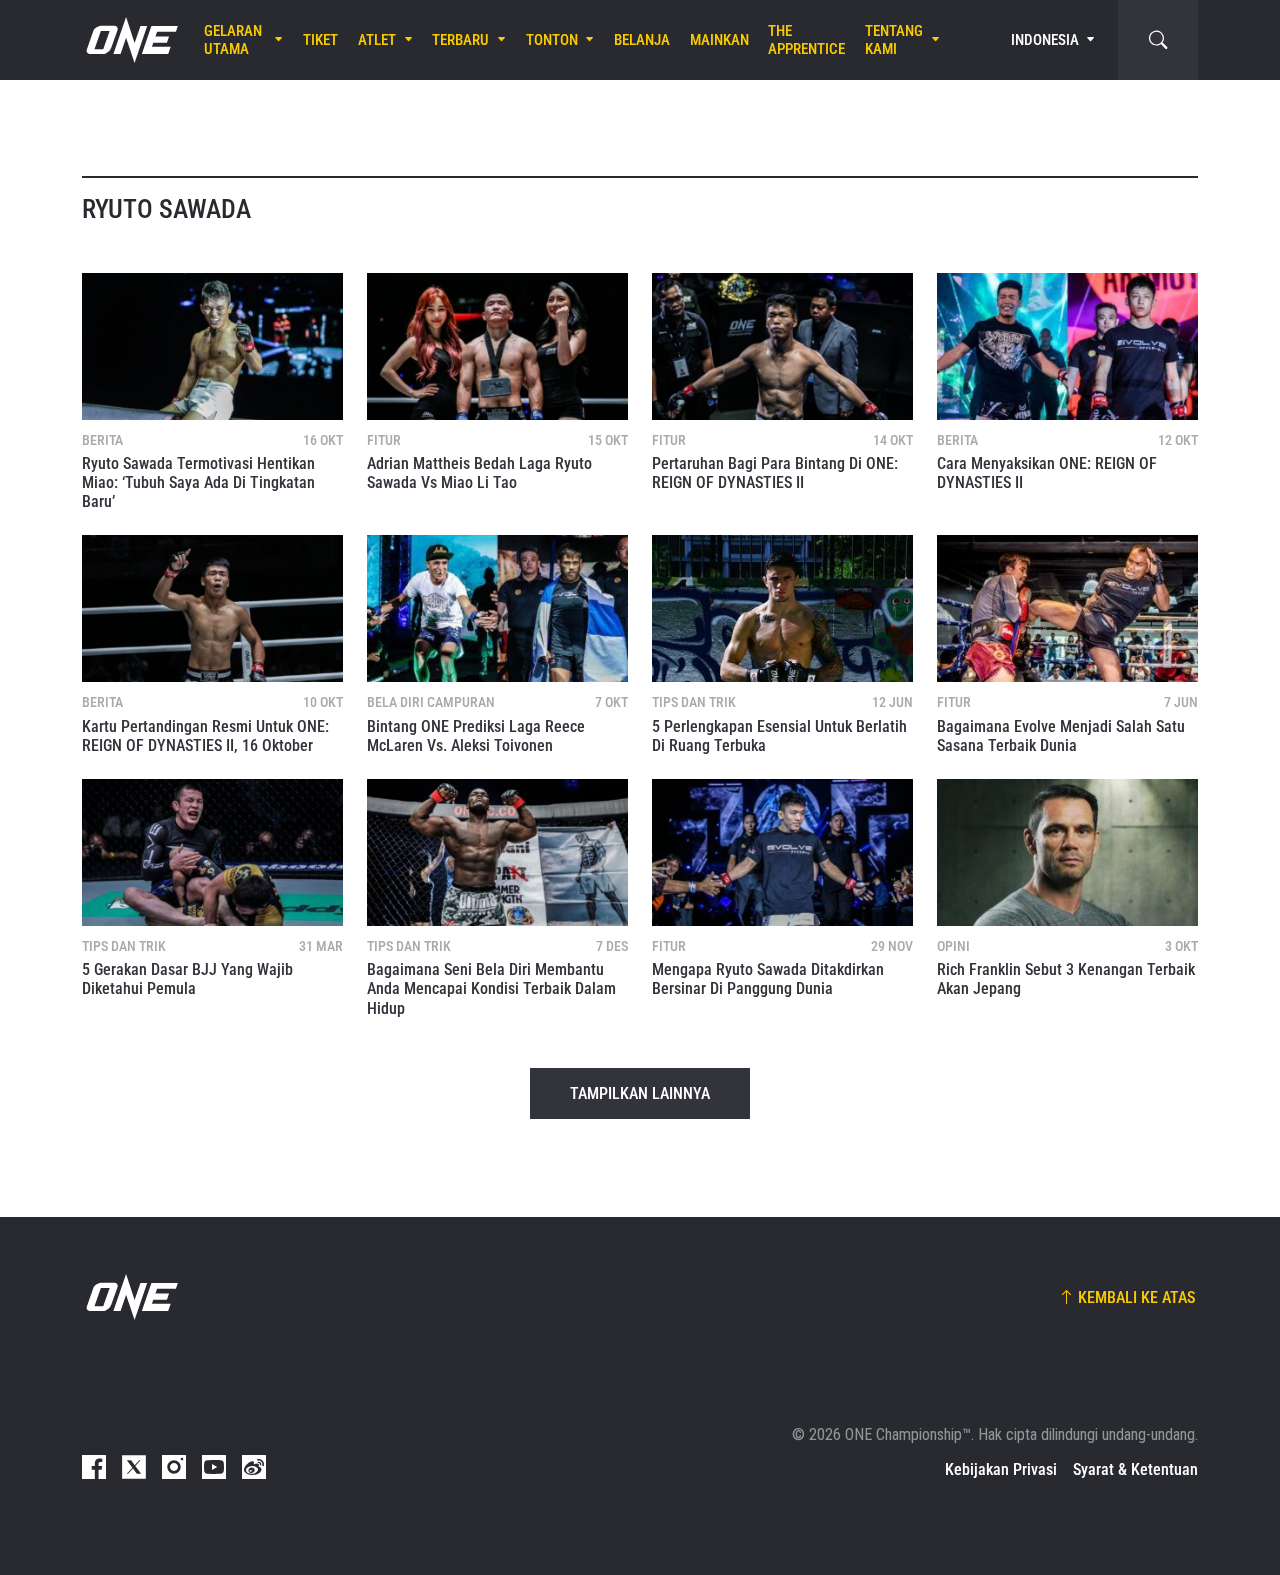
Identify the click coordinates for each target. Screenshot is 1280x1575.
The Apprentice (806, 40)
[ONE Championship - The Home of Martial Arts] (130, 40)
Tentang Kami (894, 40)
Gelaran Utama (233, 40)
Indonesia (1045, 40)
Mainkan (719, 40)
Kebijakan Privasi (1001, 1469)
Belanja (642, 40)
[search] (1158, 40)
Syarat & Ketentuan (1135, 1469)
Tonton (552, 40)
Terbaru (460, 40)
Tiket (320, 40)
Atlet (377, 40)
